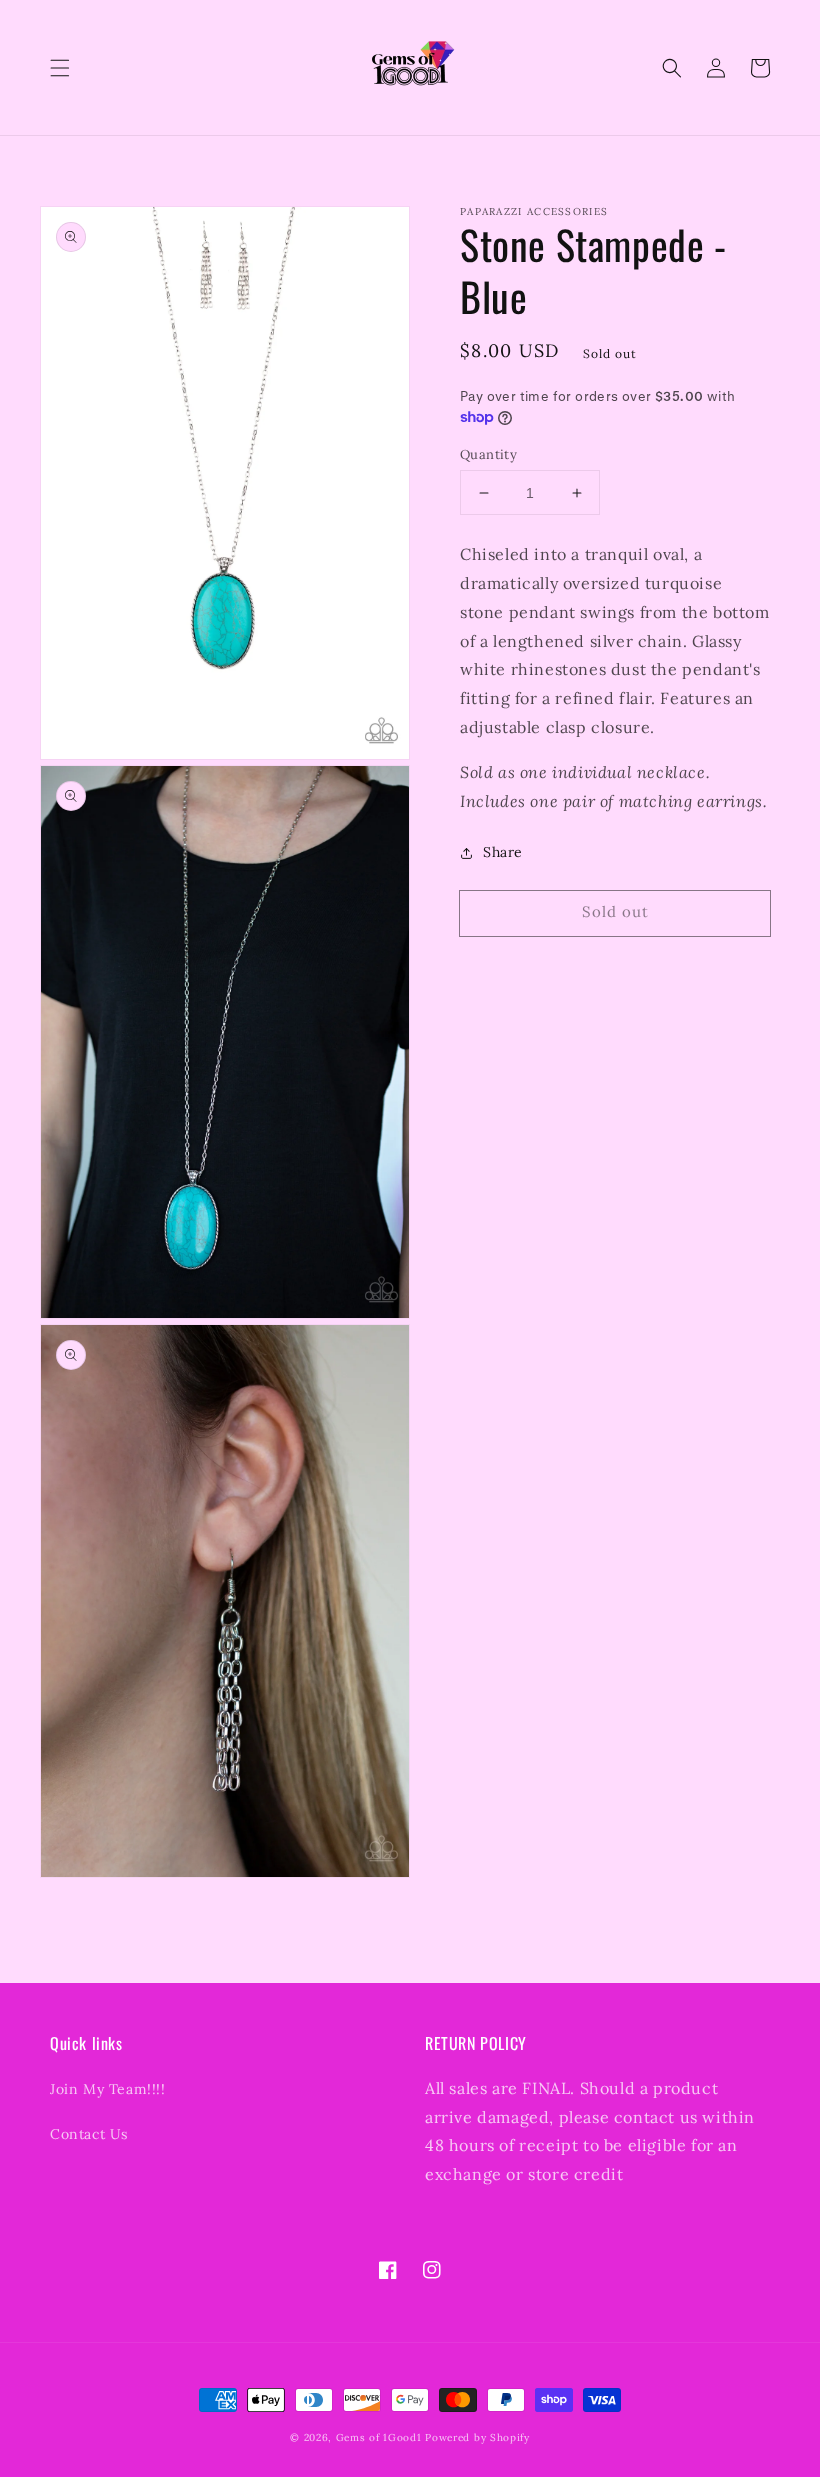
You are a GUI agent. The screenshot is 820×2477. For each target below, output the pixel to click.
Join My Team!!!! (108, 2089)
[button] (60, 68)
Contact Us (89, 2134)
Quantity (488, 454)
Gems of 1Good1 (379, 2437)
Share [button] (503, 852)
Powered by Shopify (477, 2437)
